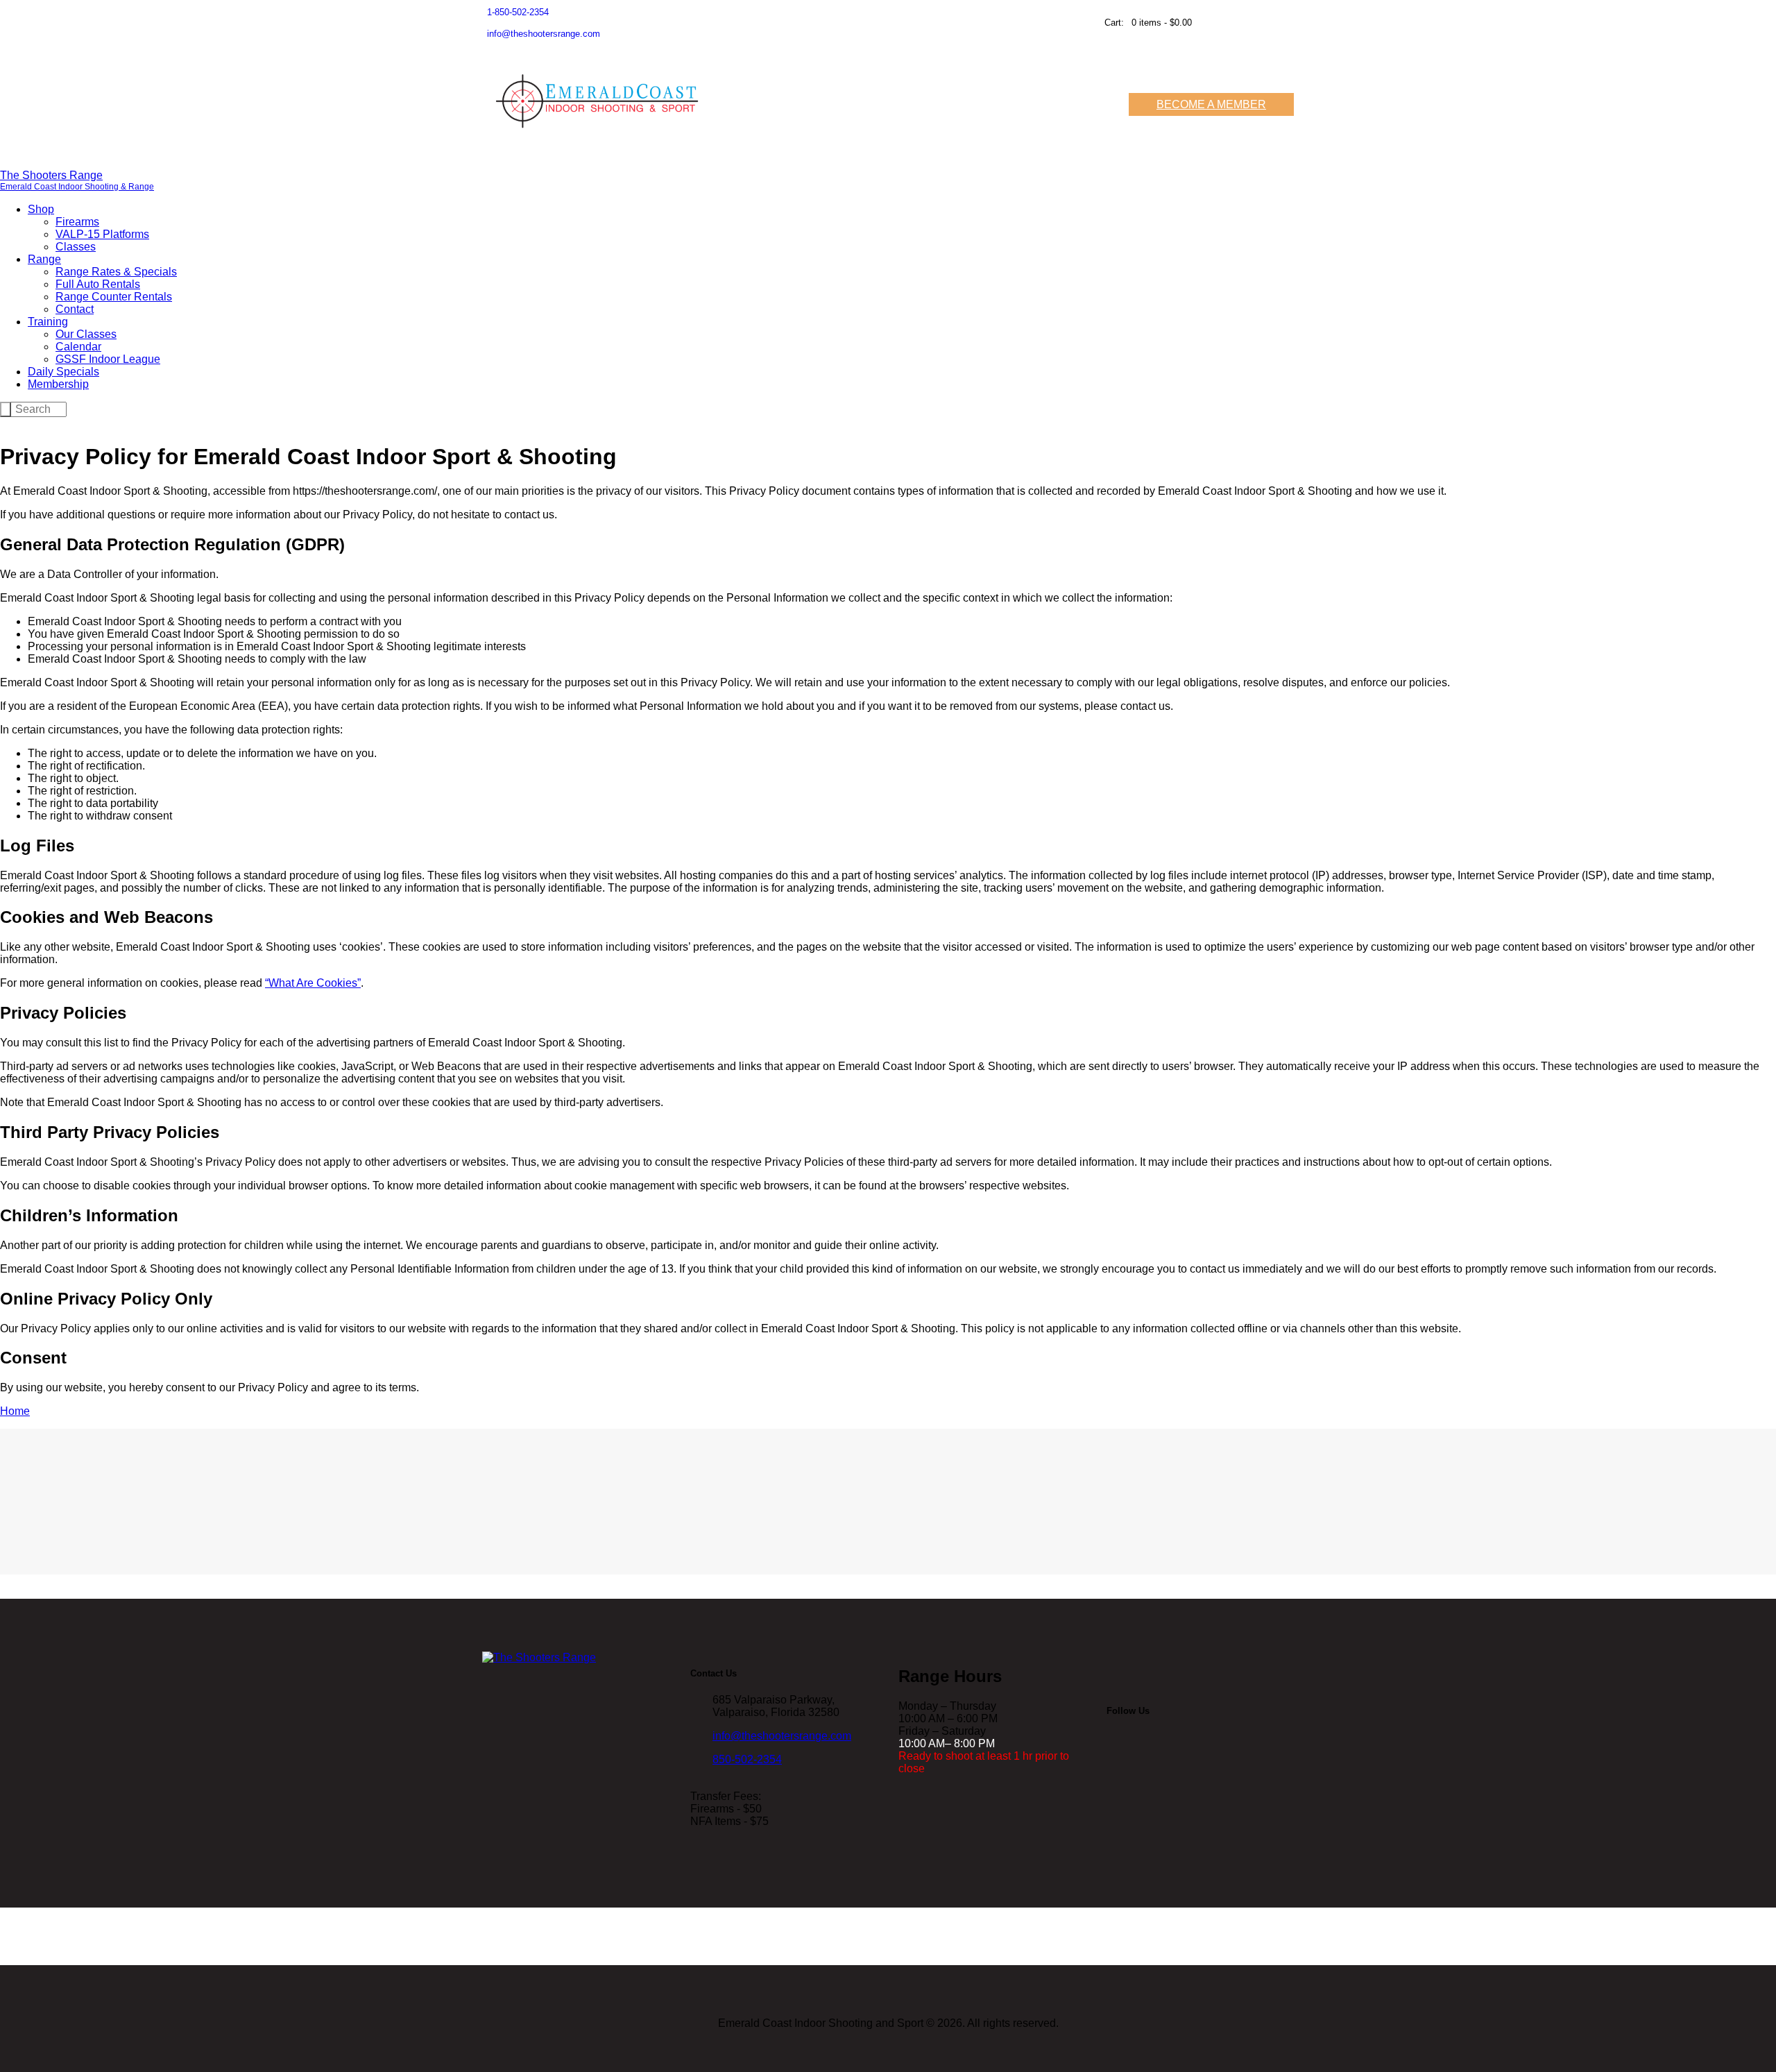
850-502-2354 (747, 1759)
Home (15, 1411)
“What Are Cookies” (313, 983)
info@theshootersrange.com (782, 1736)
